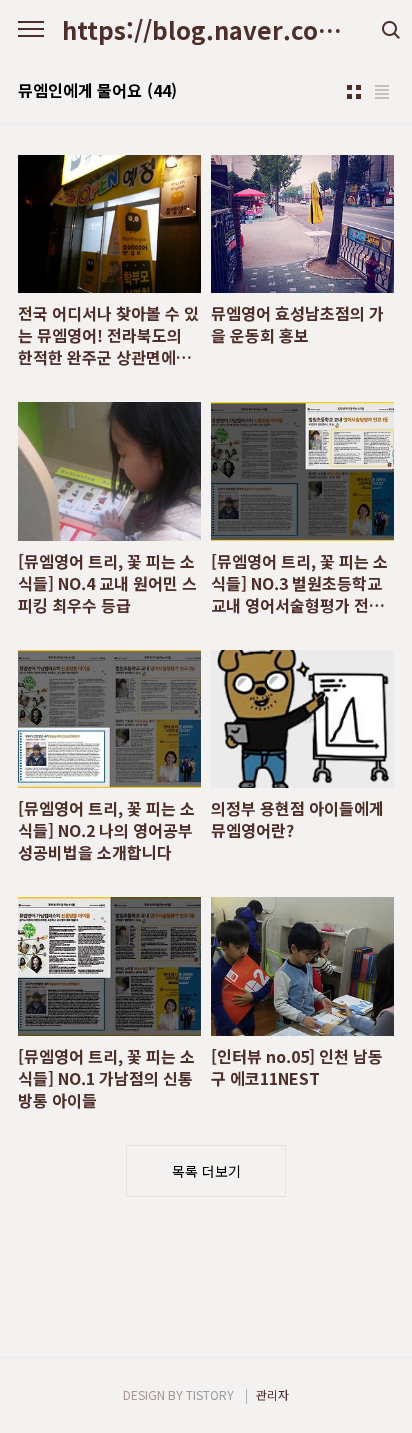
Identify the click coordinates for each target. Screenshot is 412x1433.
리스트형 (382, 92)
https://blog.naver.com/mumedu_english (206, 30)
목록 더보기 (206, 1171)
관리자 (272, 1394)
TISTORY (210, 1394)
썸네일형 (354, 92)
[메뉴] (31, 30)
